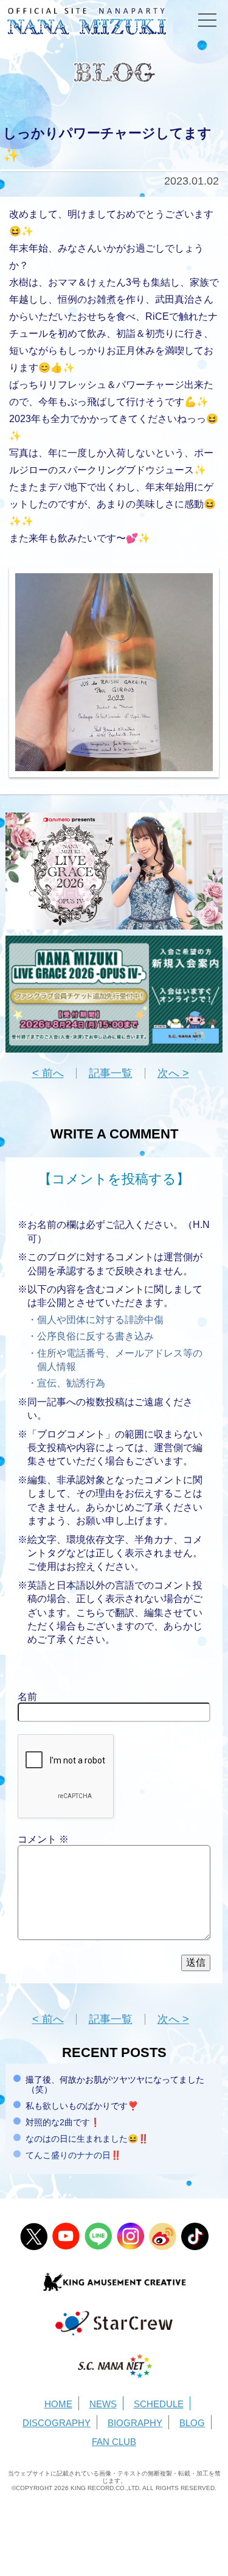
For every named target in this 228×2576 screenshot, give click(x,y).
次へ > (173, 1073)
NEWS (103, 2404)
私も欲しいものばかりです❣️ (82, 2106)
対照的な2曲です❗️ (63, 2122)
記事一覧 (111, 1073)
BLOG (192, 2423)
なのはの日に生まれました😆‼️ (87, 2139)
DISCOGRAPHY (57, 2423)
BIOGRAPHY (135, 2423)
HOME (58, 2404)
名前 (27, 1697)
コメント (43, 1839)
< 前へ (48, 1073)
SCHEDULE (159, 2404)
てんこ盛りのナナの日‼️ (73, 2155)
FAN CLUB (114, 2442)
